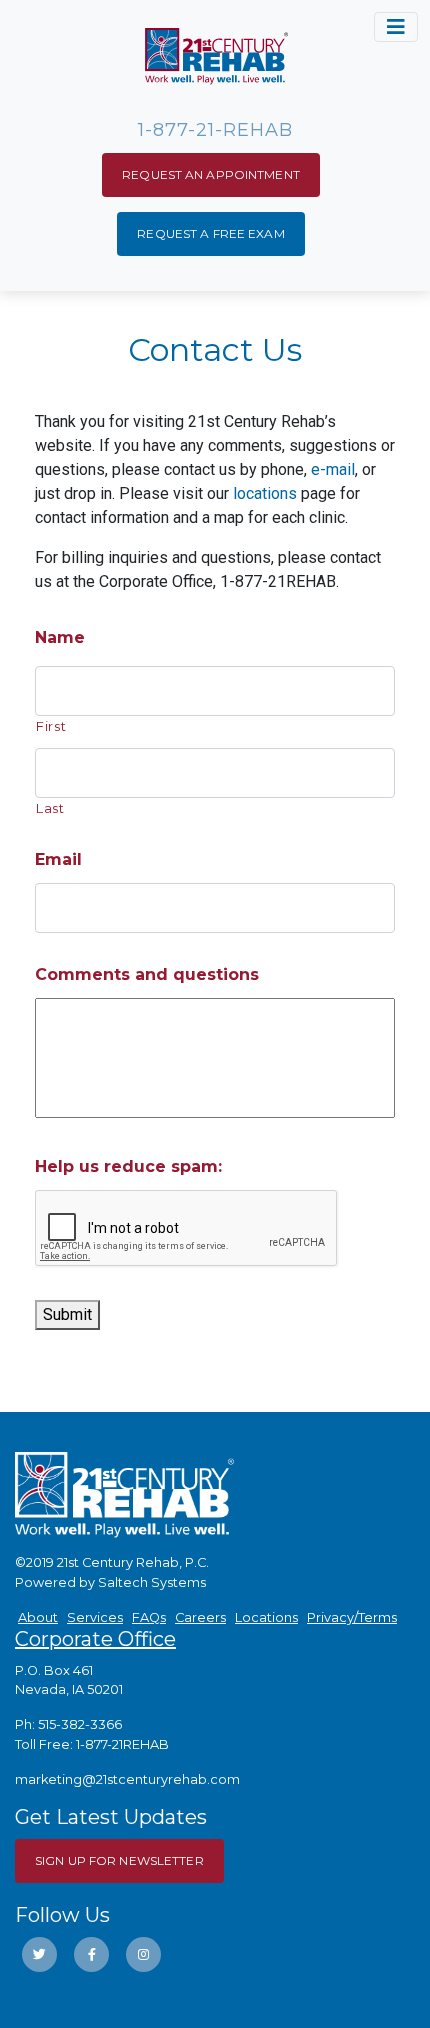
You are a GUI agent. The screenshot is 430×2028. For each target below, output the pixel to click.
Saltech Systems (152, 1582)
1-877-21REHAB (122, 1744)
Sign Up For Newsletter (119, 1860)
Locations (266, 1617)
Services (95, 1617)
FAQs (149, 1617)
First (51, 726)
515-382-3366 (80, 1724)
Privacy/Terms (352, 1617)
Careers (200, 1617)
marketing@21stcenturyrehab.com (127, 1779)
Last (50, 808)
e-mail (333, 469)
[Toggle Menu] (396, 27)
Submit (67, 1314)
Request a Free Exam (210, 233)
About (38, 1617)
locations (265, 493)
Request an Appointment (211, 174)
